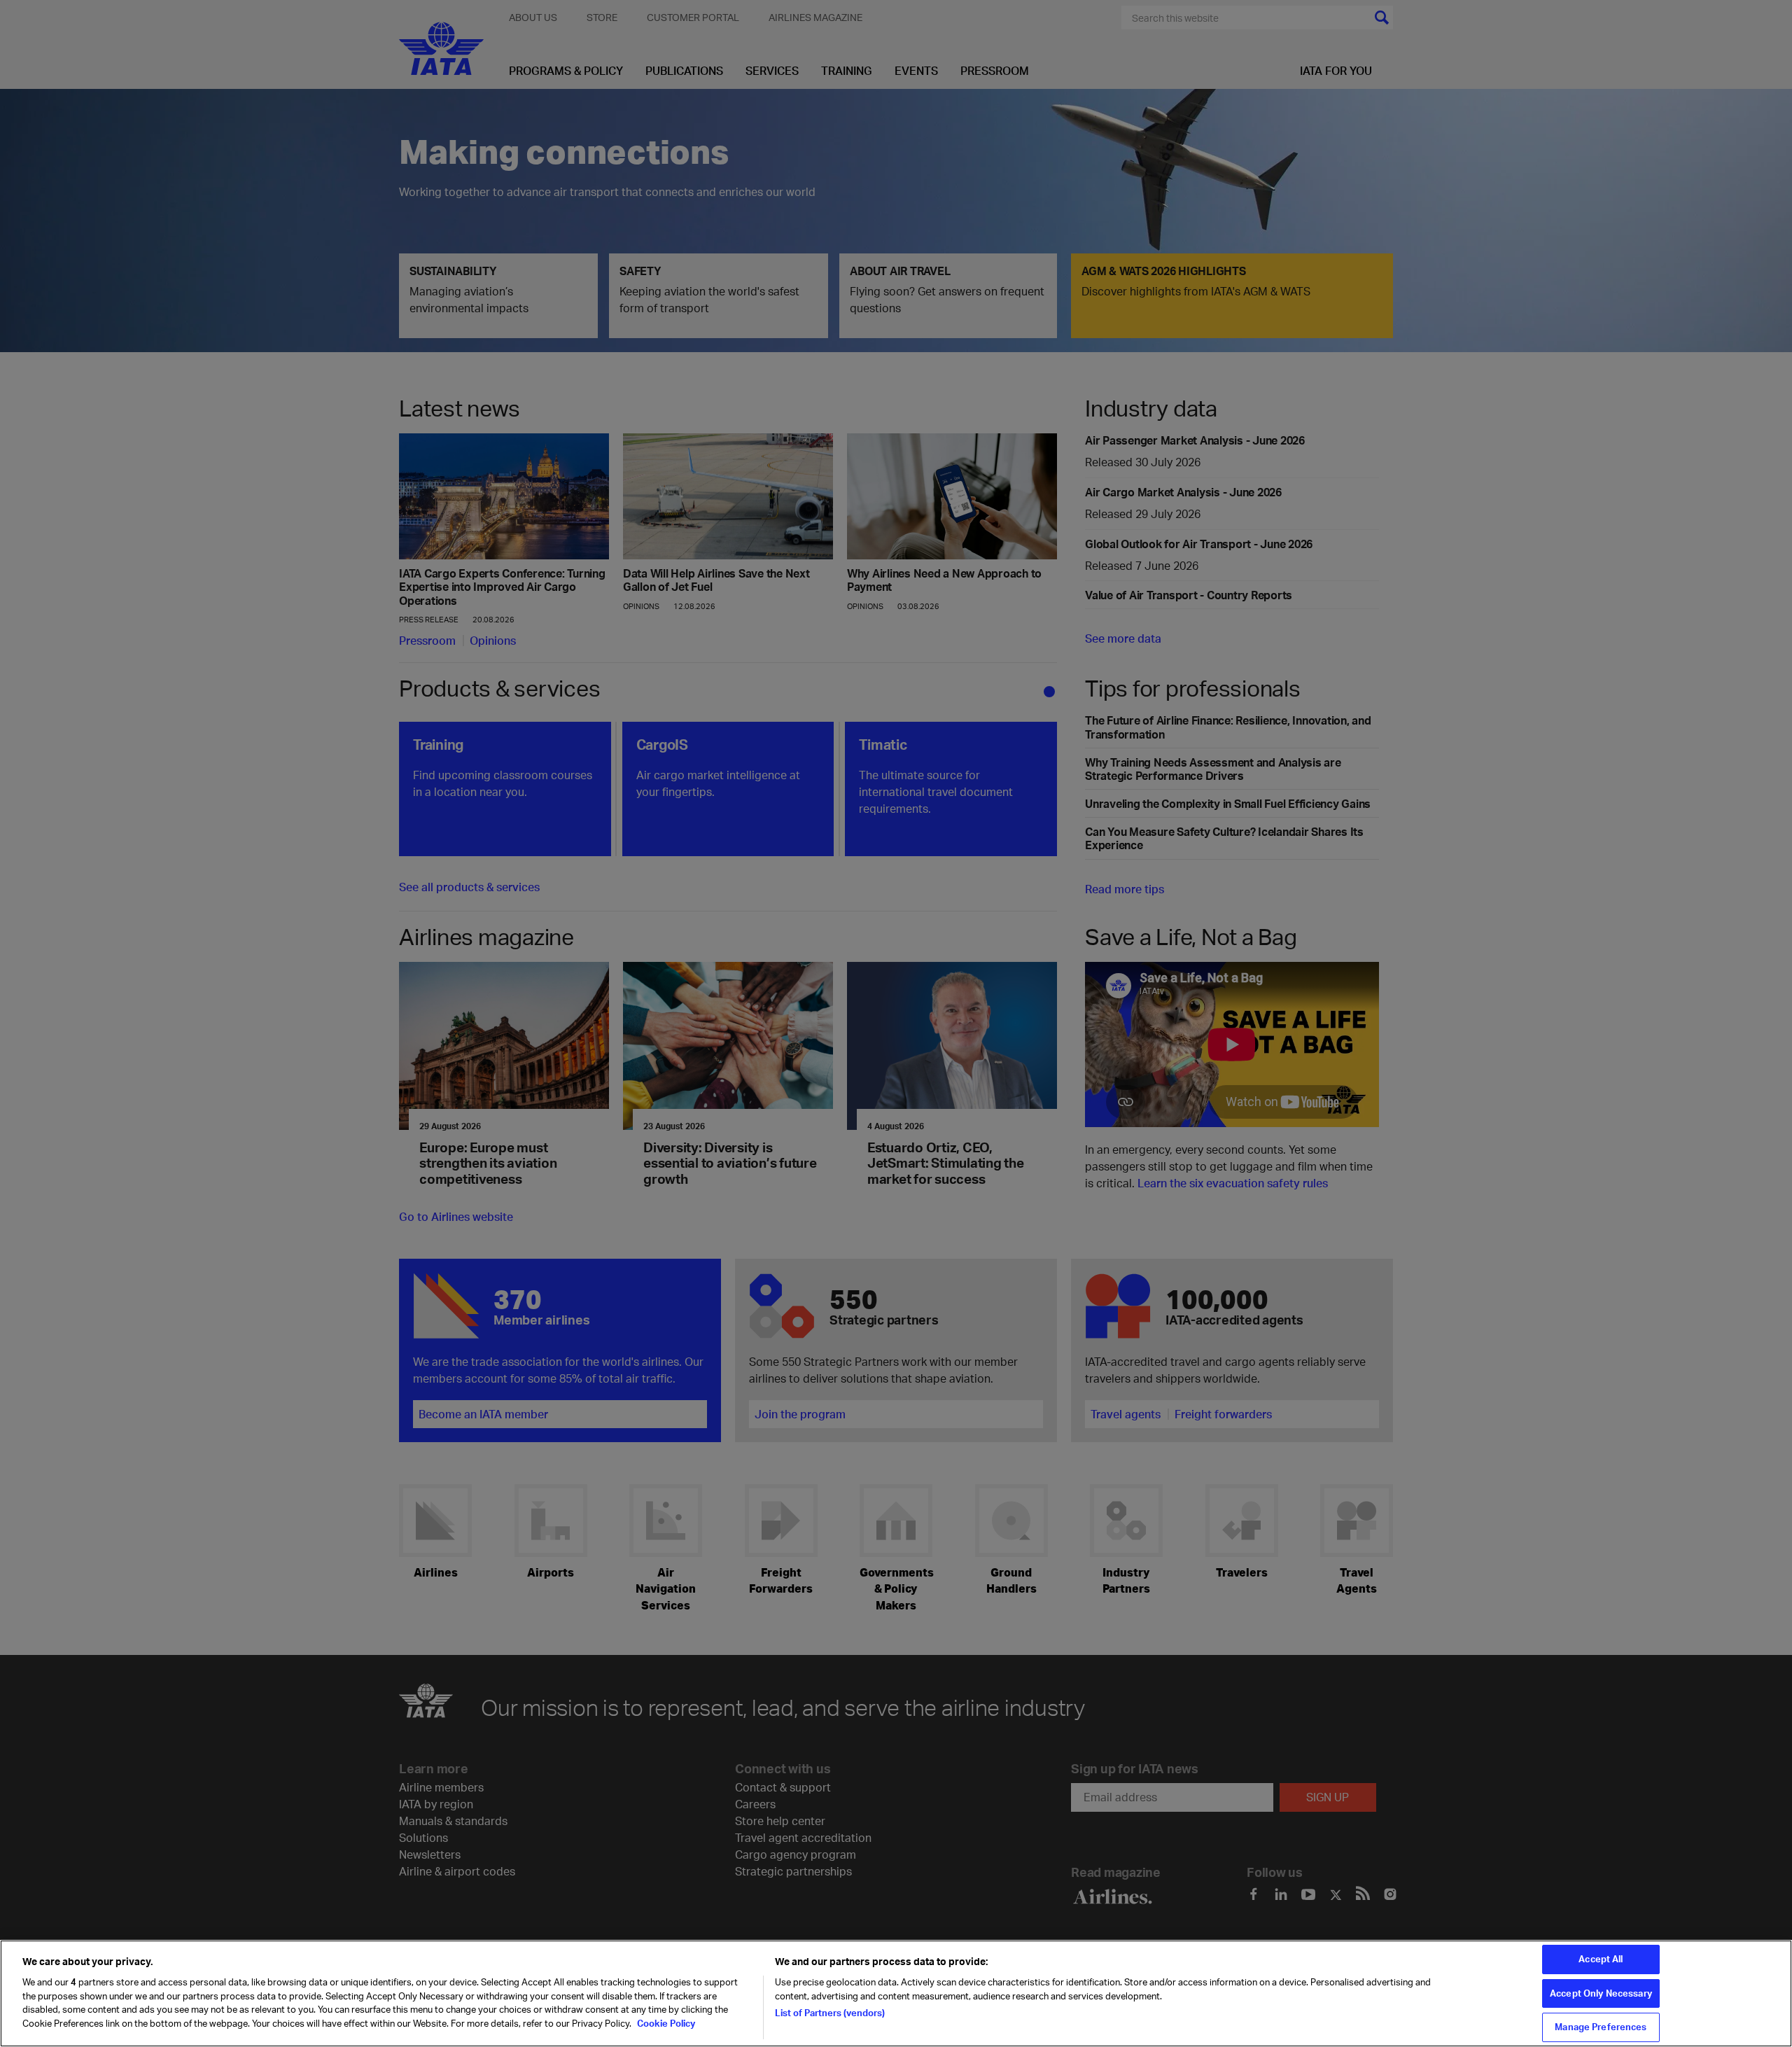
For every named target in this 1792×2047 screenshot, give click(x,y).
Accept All (1601, 1959)
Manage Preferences (1601, 2027)
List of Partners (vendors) (830, 2013)
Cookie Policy (665, 2023)
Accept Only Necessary (1601, 1993)
